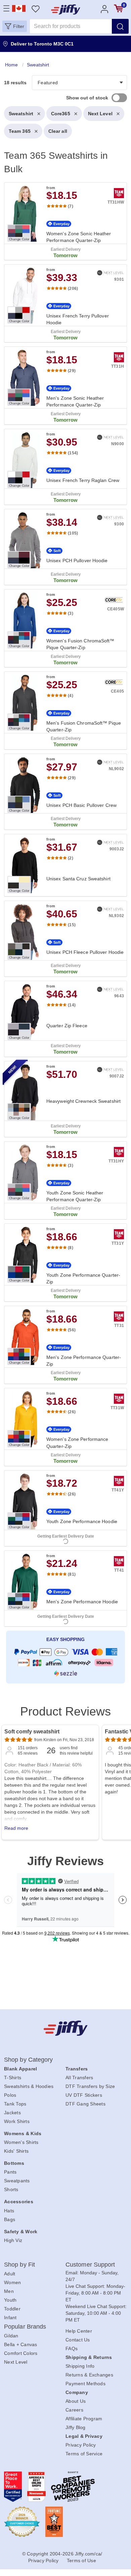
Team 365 (20, 131)
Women (12, 2282)
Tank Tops (15, 2104)
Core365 (61, 114)
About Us (76, 2401)
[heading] (65, 874)
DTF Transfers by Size (90, 2086)
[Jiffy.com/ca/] (66, 2028)
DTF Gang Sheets (85, 2104)
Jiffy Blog (76, 2427)
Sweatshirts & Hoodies (29, 2086)
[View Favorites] (35, 9)
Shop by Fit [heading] (19, 2265)
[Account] (104, 9)
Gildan (11, 2336)
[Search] (120, 26)
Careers (74, 2410)
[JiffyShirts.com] (66, 9)
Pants (10, 2172)
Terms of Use (81, 2560)
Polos (10, 2095)
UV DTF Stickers (84, 2095)
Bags (10, 2219)
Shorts (11, 2189)
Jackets (12, 2113)
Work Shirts (17, 2121)
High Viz (13, 2240)
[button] (15, 26)
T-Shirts (13, 2078)
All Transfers (79, 2078)
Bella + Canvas (21, 2344)
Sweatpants (17, 2181)
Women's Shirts (21, 2142)
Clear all (58, 131)
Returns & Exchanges (89, 2375)
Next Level (100, 114)
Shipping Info (80, 2366)
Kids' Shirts (16, 2151)
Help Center (79, 2331)
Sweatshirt (21, 114)
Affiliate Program (84, 2419)
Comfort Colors (21, 2353)
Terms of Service (84, 2454)
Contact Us (78, 2340)
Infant (10, 2317)
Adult (10, 2274)
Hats (9, 2211)
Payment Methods (85, 2384)
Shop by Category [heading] (29, 2060)
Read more (16, 1828)
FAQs (72, 2348)
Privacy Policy (81, 2445)
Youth (10, 2300)
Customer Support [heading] (90, 2265)
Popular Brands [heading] (25, 2327)
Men (9, 2291)
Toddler (12, 2309)
